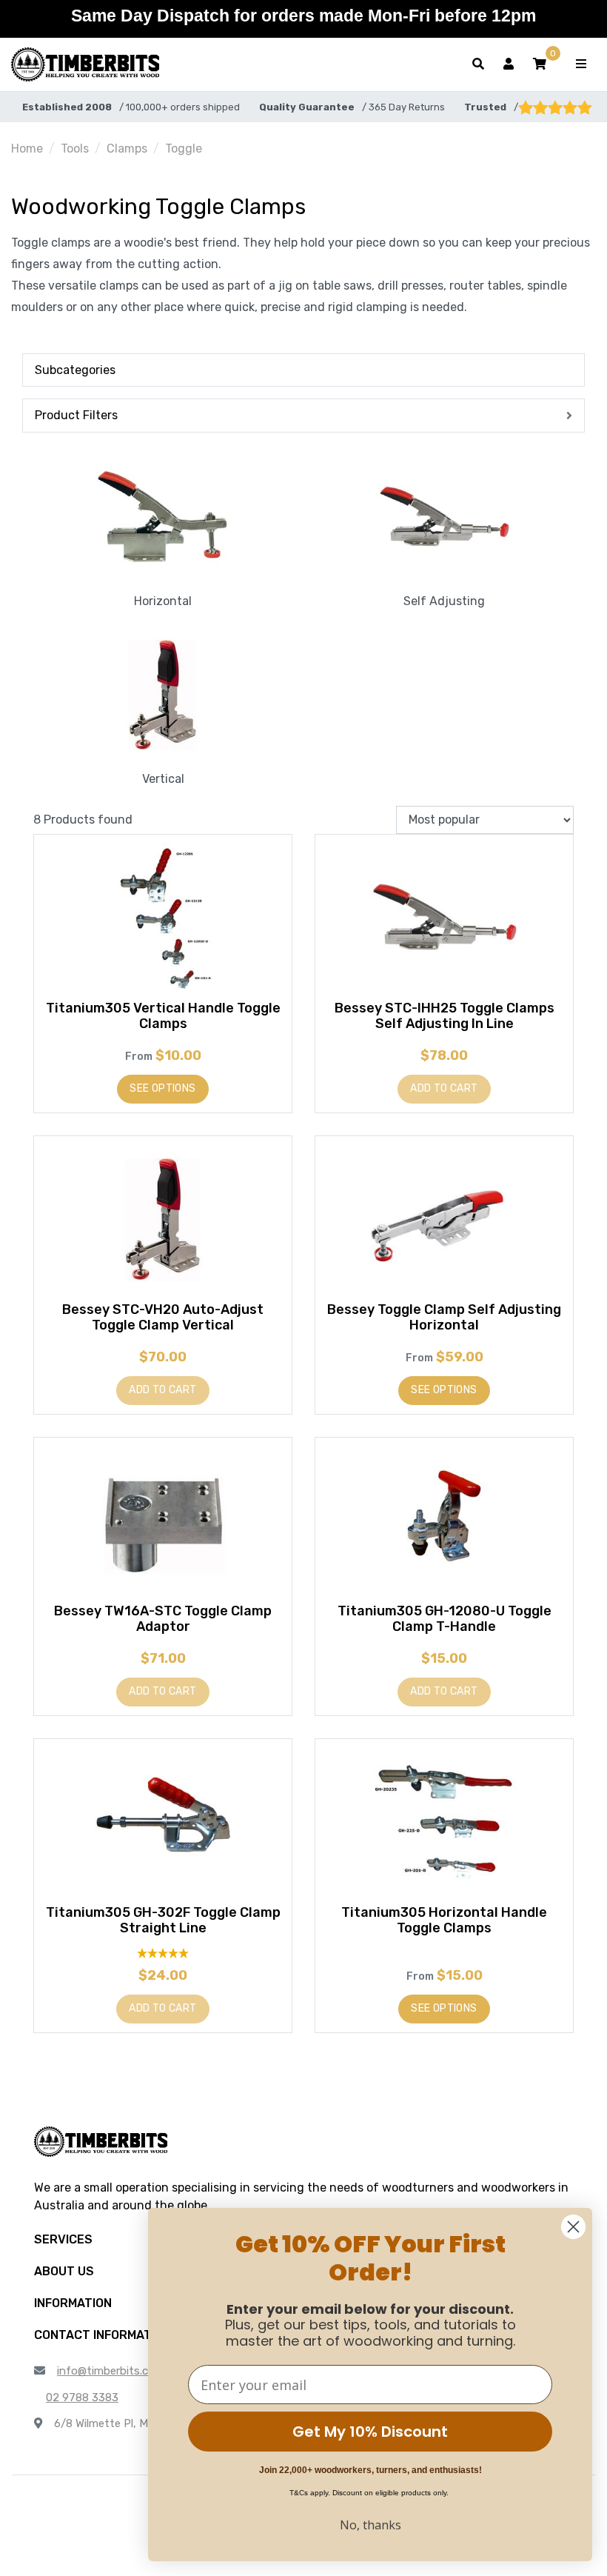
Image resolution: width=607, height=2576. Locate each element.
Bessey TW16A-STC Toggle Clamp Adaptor (163, 1619)
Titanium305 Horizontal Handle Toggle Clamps (444, 1921)
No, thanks (370, 2525)
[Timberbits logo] (85, 64)
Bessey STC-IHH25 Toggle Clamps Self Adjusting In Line (445, 1016)
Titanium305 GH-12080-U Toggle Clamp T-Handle (445, 1619)
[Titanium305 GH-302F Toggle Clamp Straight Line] (163, 1822)
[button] (540, 64)
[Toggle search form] (478, 64)
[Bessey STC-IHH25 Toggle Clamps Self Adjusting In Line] (444, 918)
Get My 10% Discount (370, 2432)
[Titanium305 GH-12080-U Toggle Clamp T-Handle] (444, 1521)
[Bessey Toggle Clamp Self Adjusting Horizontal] (444, 1219)
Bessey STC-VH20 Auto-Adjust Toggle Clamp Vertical (163, 1318)
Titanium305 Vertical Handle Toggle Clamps (163, 1016)
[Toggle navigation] (581, 64)
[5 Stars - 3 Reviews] (163, 1953)
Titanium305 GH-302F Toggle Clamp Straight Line (163, 1921)
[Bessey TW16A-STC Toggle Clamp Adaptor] (163, 1521)
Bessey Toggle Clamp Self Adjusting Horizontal (444, 1318)
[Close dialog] (573, 2227)
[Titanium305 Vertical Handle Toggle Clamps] (163, 918)
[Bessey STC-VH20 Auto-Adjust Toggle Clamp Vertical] (163, 1219)
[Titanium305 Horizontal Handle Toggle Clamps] (444, 1822)
